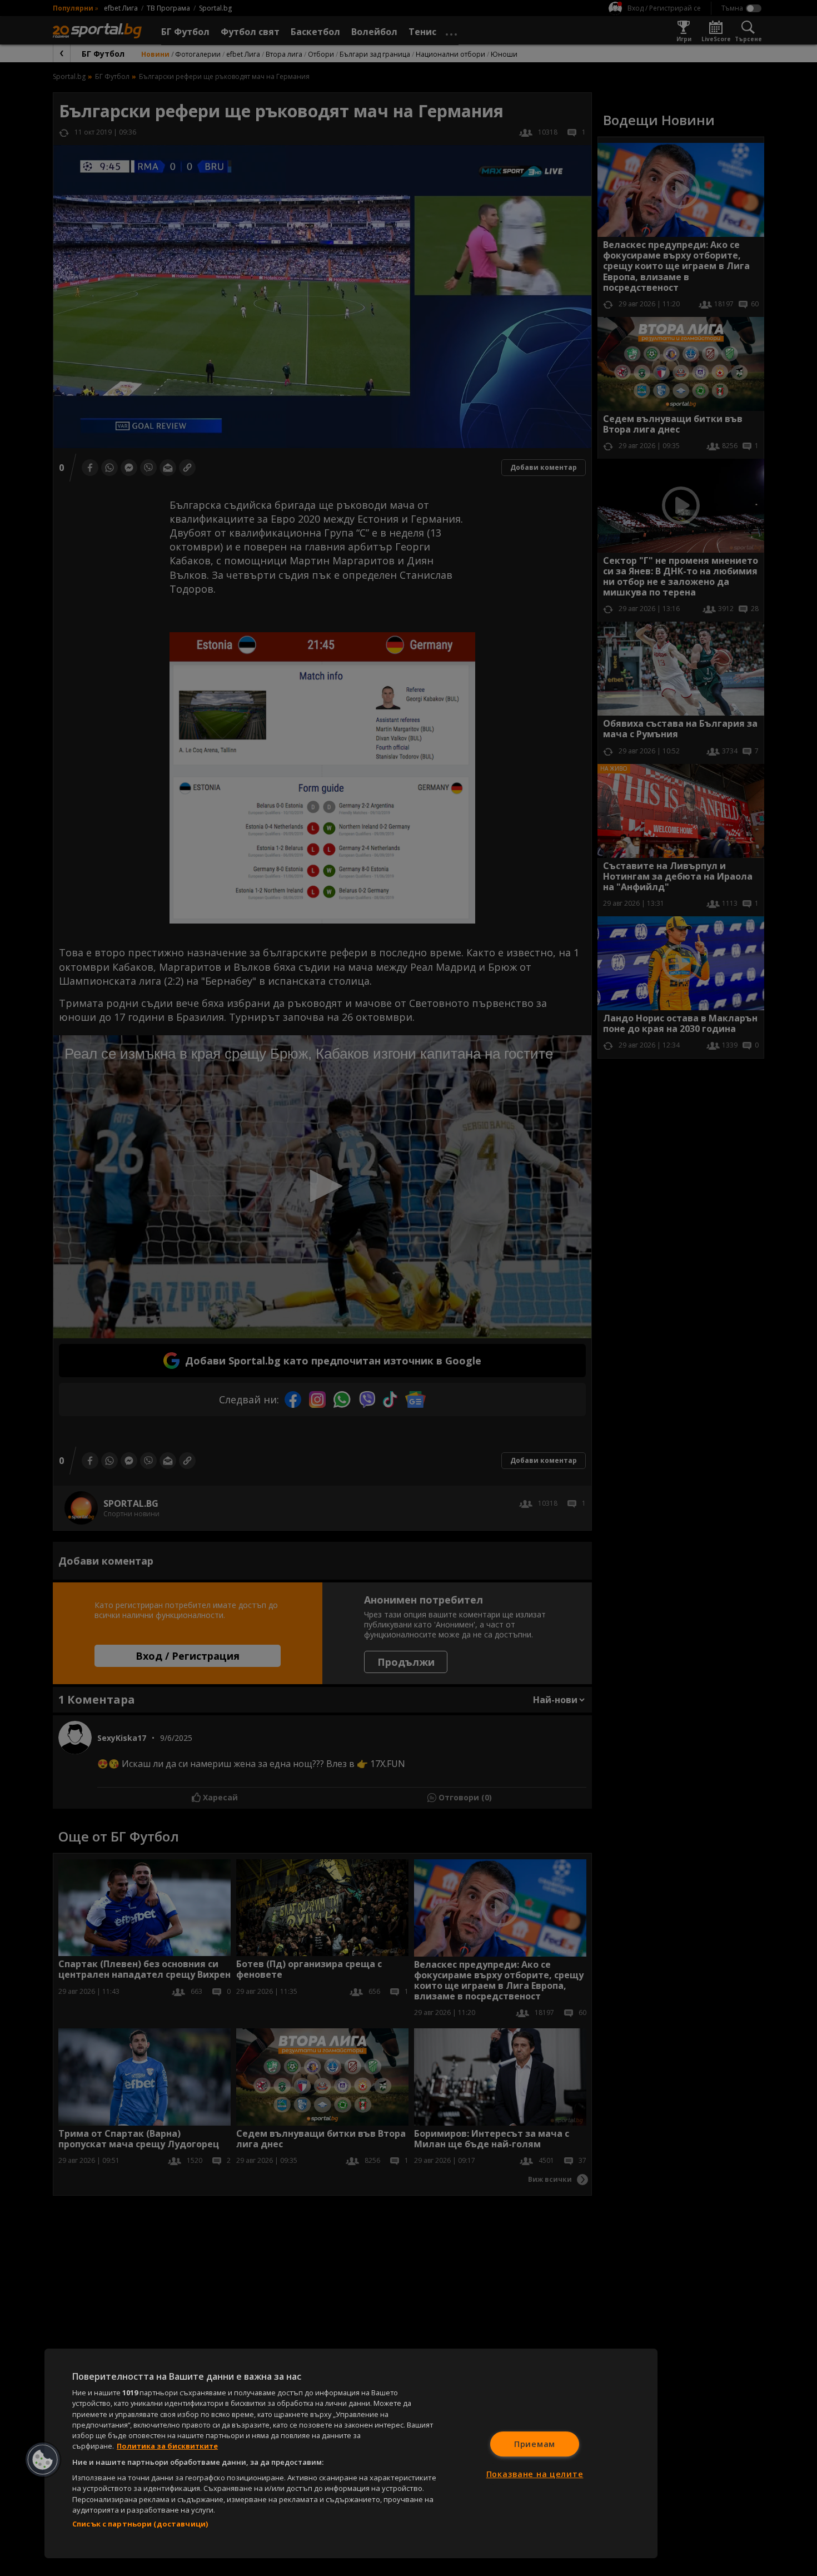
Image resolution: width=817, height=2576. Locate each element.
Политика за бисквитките (167, 2446)
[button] (43, 2460)
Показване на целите (535, 2474)
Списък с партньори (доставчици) (140, 2524)
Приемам (535, 2444)
